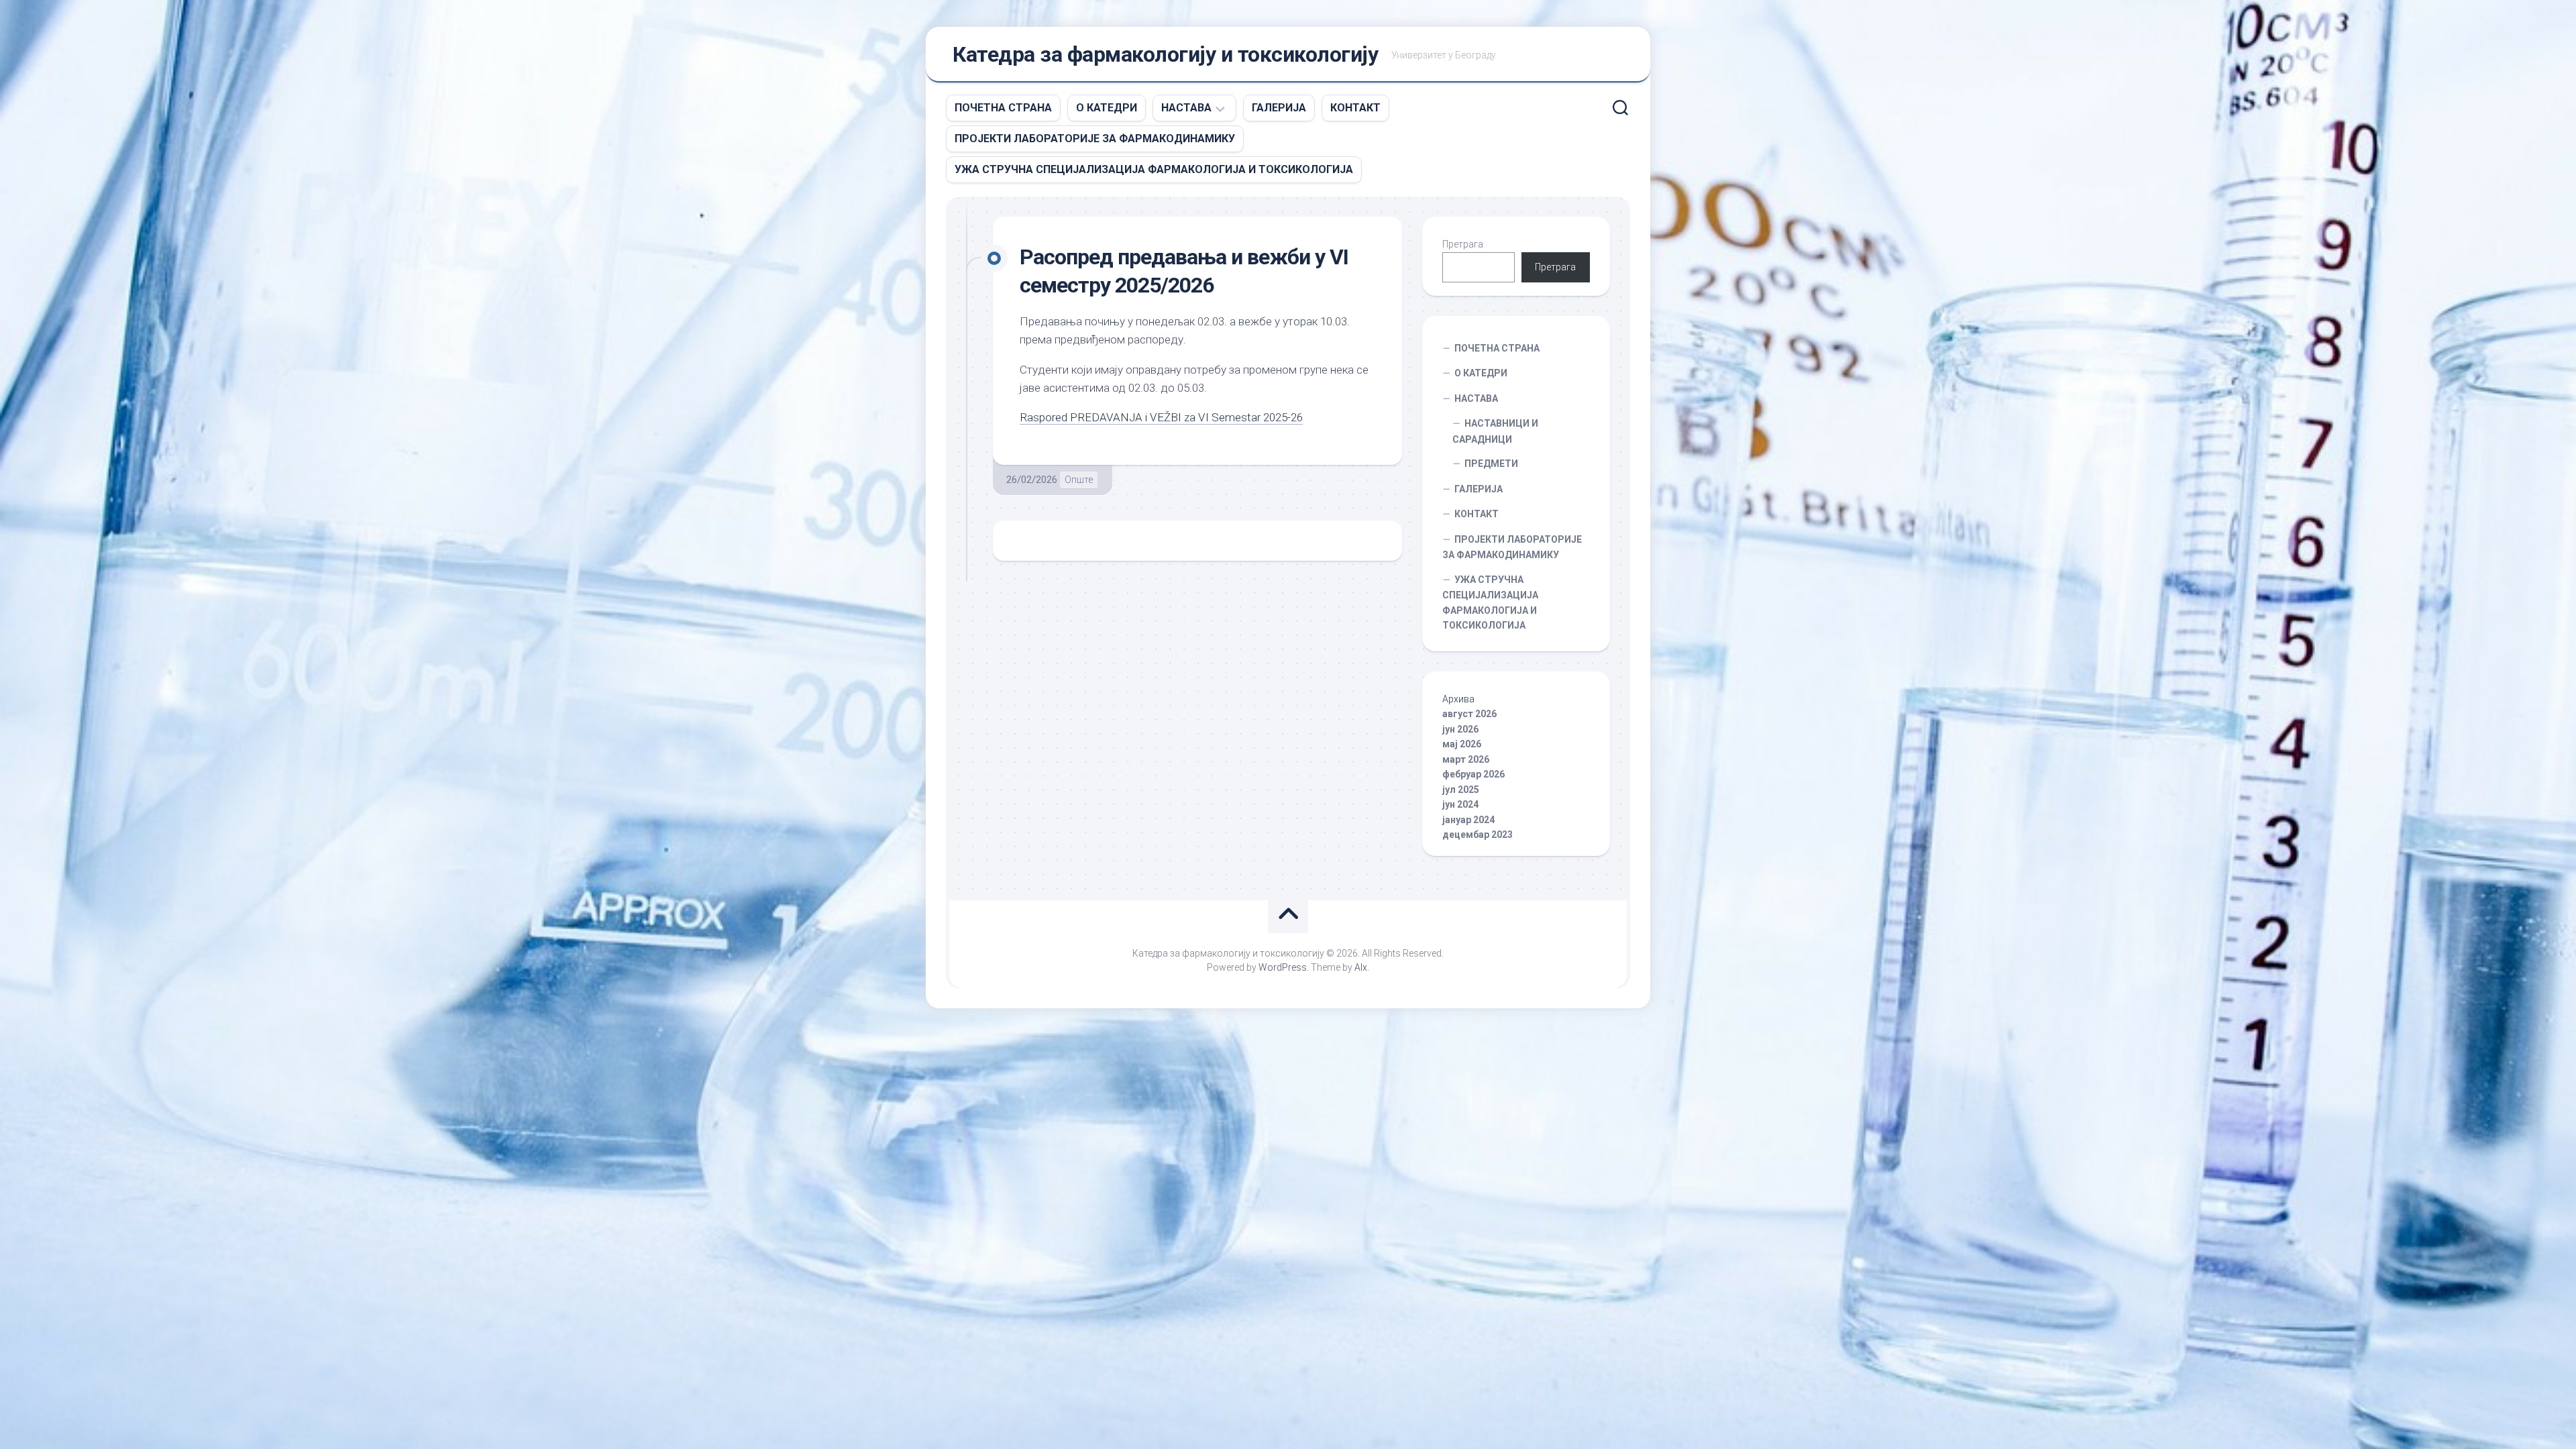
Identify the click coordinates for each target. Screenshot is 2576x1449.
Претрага (1463, 244)
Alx (1361, 967)
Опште (1079, 480)
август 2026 (1469, 714)
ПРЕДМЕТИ (1491, 464)
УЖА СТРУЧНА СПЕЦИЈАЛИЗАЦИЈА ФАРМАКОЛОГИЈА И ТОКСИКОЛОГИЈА (1154, 169)
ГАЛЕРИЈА (1279, 108)
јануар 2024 (1468, 820)
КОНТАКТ (1355, 108)
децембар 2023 (1478, 835)
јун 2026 (1460, 729)
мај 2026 (1462, 744)
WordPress (1283, 967)
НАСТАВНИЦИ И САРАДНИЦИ (1495, 431)
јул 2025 (1461, 790)
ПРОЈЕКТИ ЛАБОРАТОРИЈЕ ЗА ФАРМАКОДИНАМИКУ (1095, 139)
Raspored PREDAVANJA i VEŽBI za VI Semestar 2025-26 (1161, 417)
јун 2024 (1460, 804)
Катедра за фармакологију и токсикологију (1165, 54)
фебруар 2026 (1473, 774)
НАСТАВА (1186, 108)
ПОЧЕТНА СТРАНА (1003, 108)
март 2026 (1466, 759)
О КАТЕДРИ (1107, 108)
